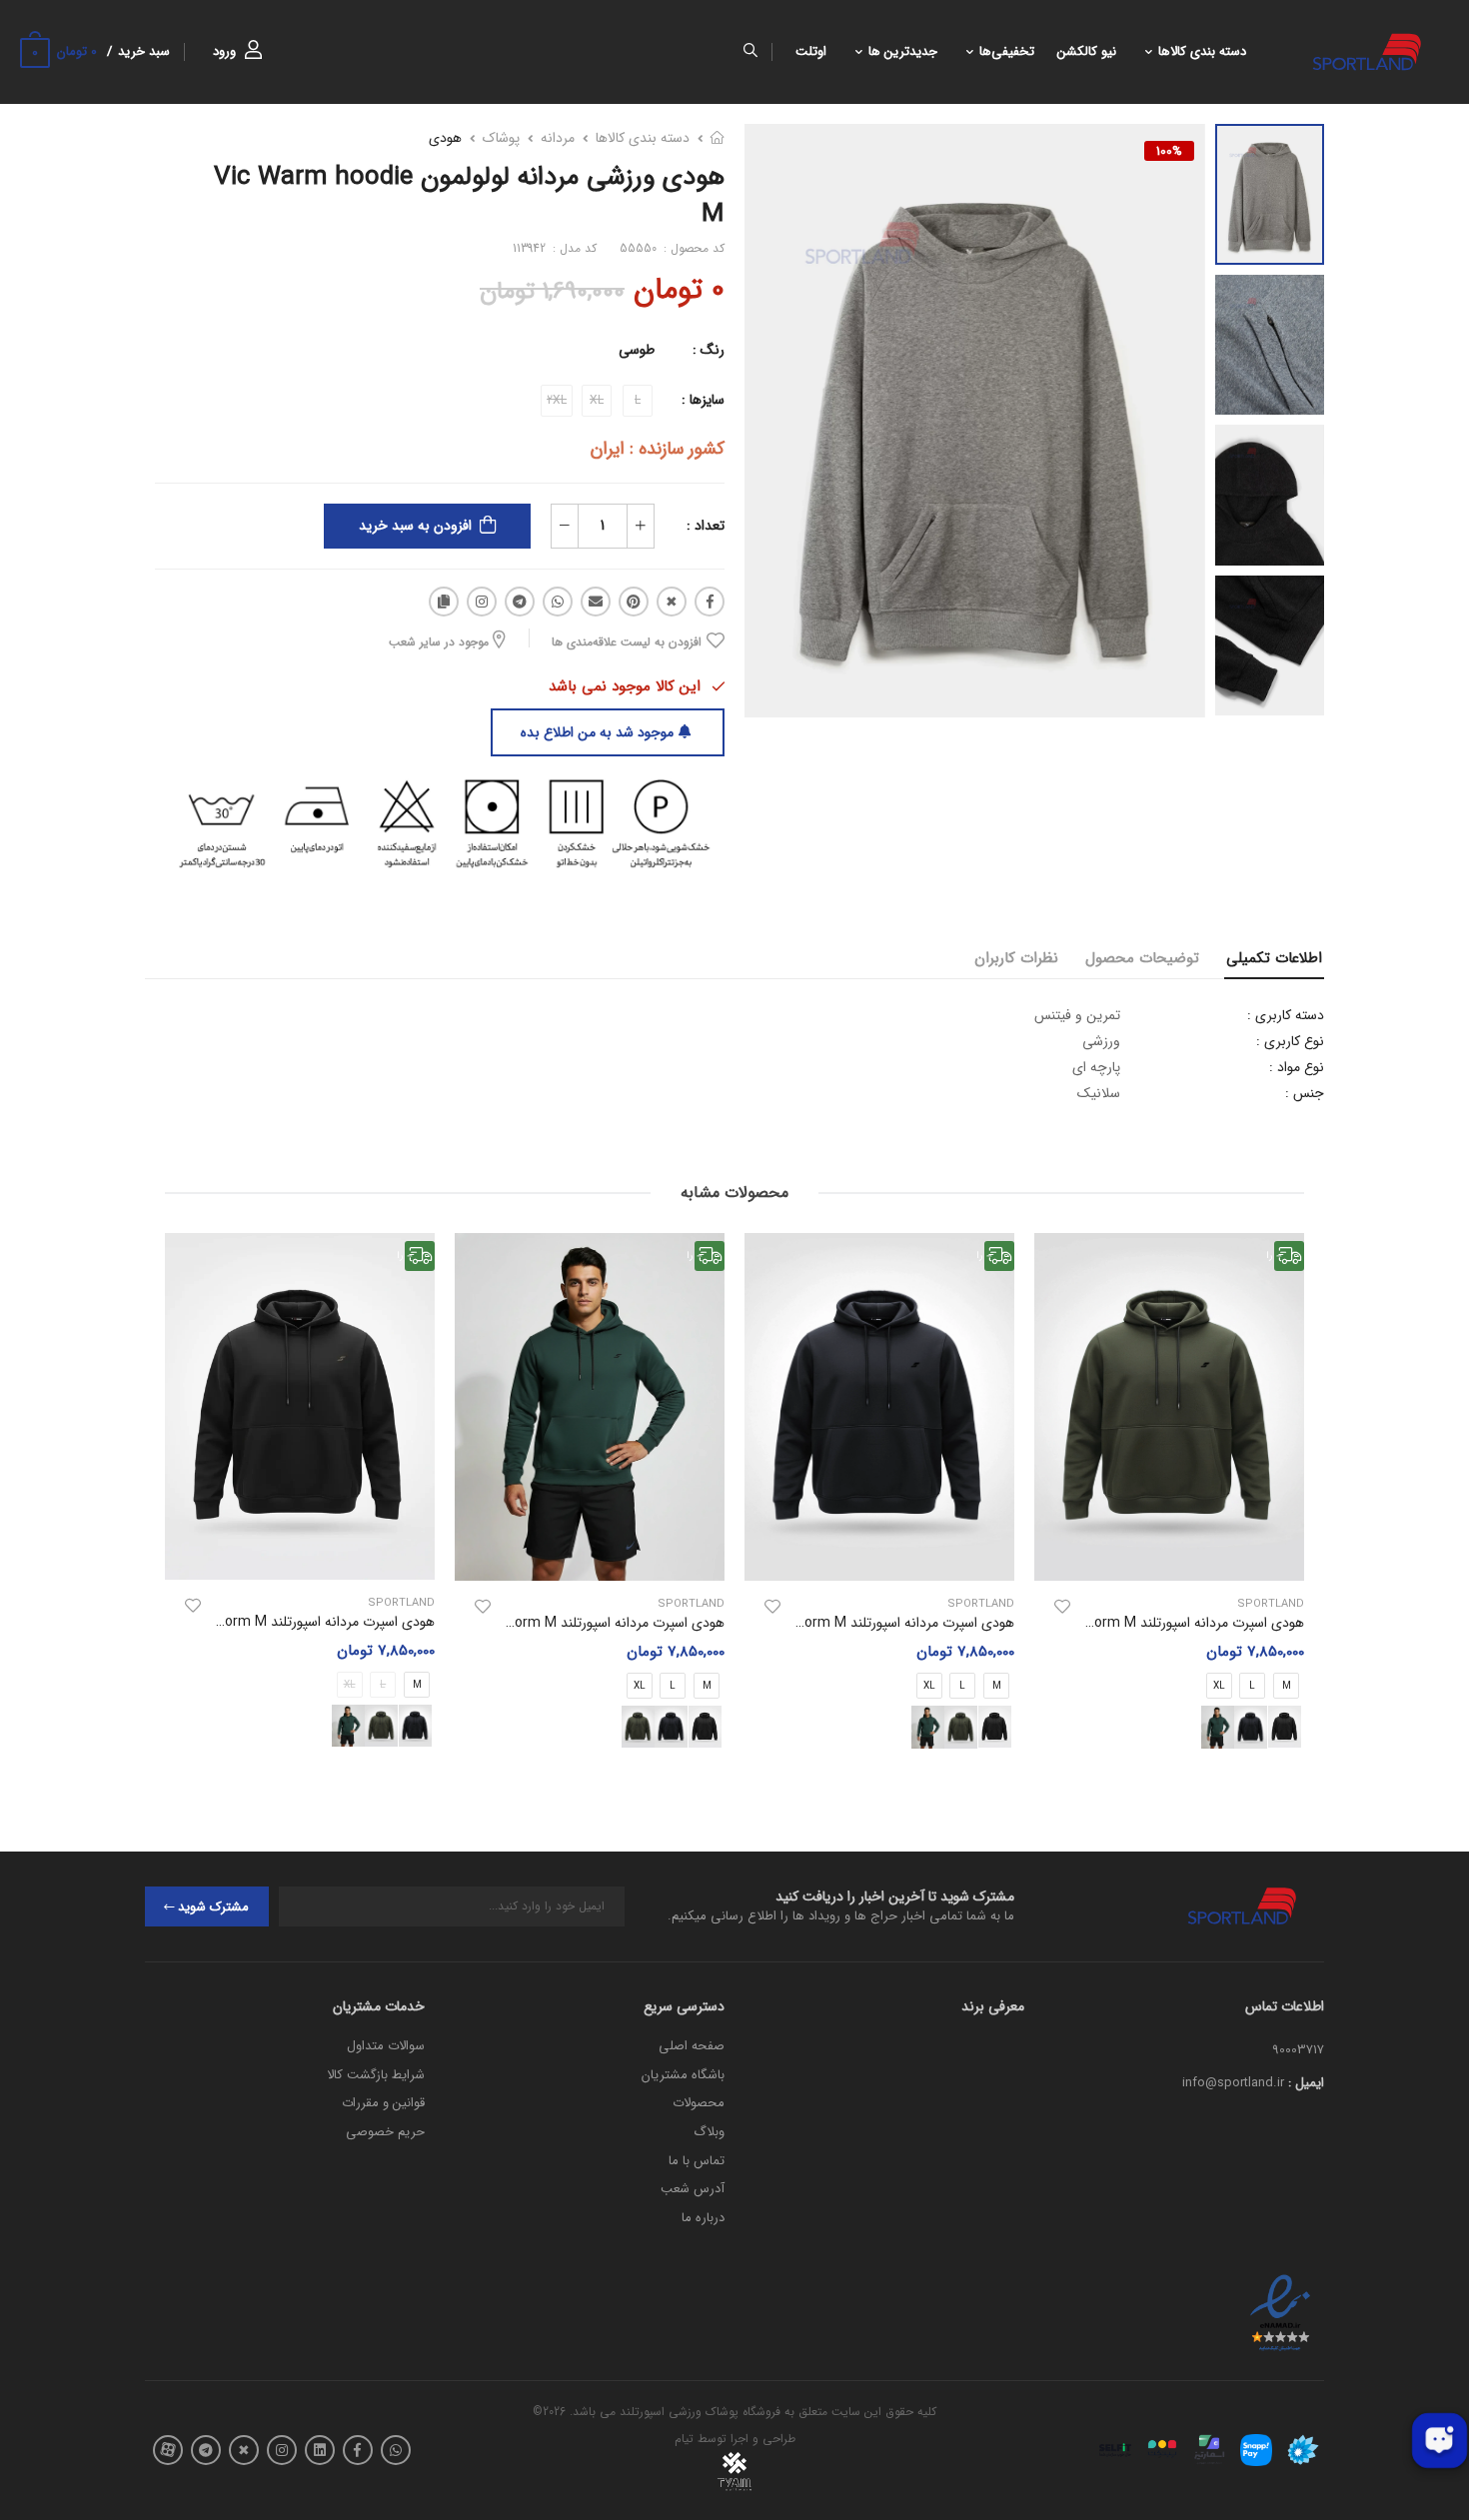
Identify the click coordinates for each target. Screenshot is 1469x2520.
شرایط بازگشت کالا (376, 2075)
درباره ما (703, 2218)
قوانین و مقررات (383, 2103)
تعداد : (706, 526)
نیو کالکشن (1087, 52)
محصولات (699, 2103)
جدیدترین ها (903, 52)
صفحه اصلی (692, 2046)
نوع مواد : (1297, 1067)
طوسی (637, 350)
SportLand (1271, 1604)
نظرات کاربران (1016, 958)
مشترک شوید (213, 1907)
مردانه (558, 138)
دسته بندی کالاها (1202, 52)
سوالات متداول (386, 2046)
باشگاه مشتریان (683, 2075)
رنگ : (709, 350)
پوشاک (501, 138)
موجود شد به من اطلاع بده (597, 732)
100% (1169, 151)
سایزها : (703, 400)
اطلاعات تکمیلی (1274, 958)
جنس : (1305, 1093)
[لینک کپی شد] (444, 602)
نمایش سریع (1169, 1556)
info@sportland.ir (1233, 2083)
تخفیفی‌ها (1007, 52)
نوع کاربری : (1290, 1041)
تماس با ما (697, 2161)
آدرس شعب (693, 2189)
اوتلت (811, 52)
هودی (445, 138)
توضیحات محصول (1142, 958)
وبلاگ (709, 2132)
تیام (684, 2439)
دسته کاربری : (1286, 1015)
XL (1219, 1686)
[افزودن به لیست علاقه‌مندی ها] (1062, 1607)
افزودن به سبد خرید (415, 526)
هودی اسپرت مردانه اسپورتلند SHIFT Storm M (1171, 1623)
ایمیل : (1306, 2083)
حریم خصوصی (385, 2132)
